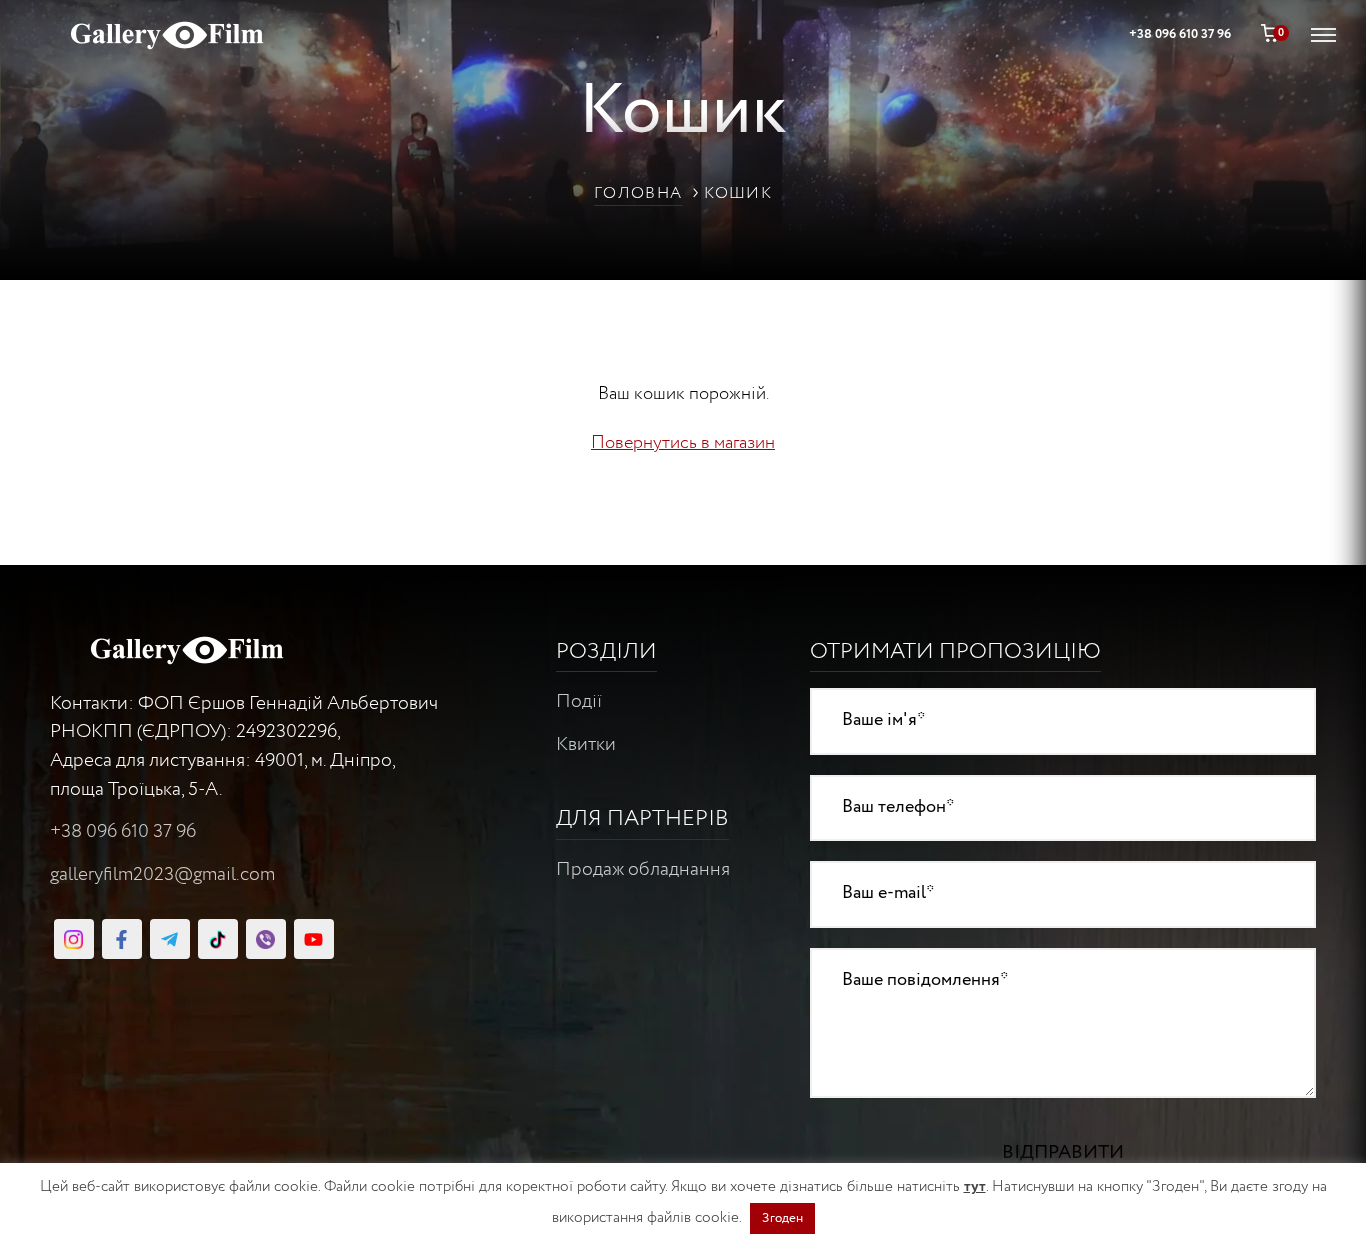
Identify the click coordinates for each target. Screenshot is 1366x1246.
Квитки (586, 745)
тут (975, 1187)
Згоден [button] (782, 1218)
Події (579, 702)
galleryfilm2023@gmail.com (162, 875)
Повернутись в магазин (683, 443)
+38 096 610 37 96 (123, 832)
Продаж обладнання (643, 870)
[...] (74, 939)
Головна (638, 193)
